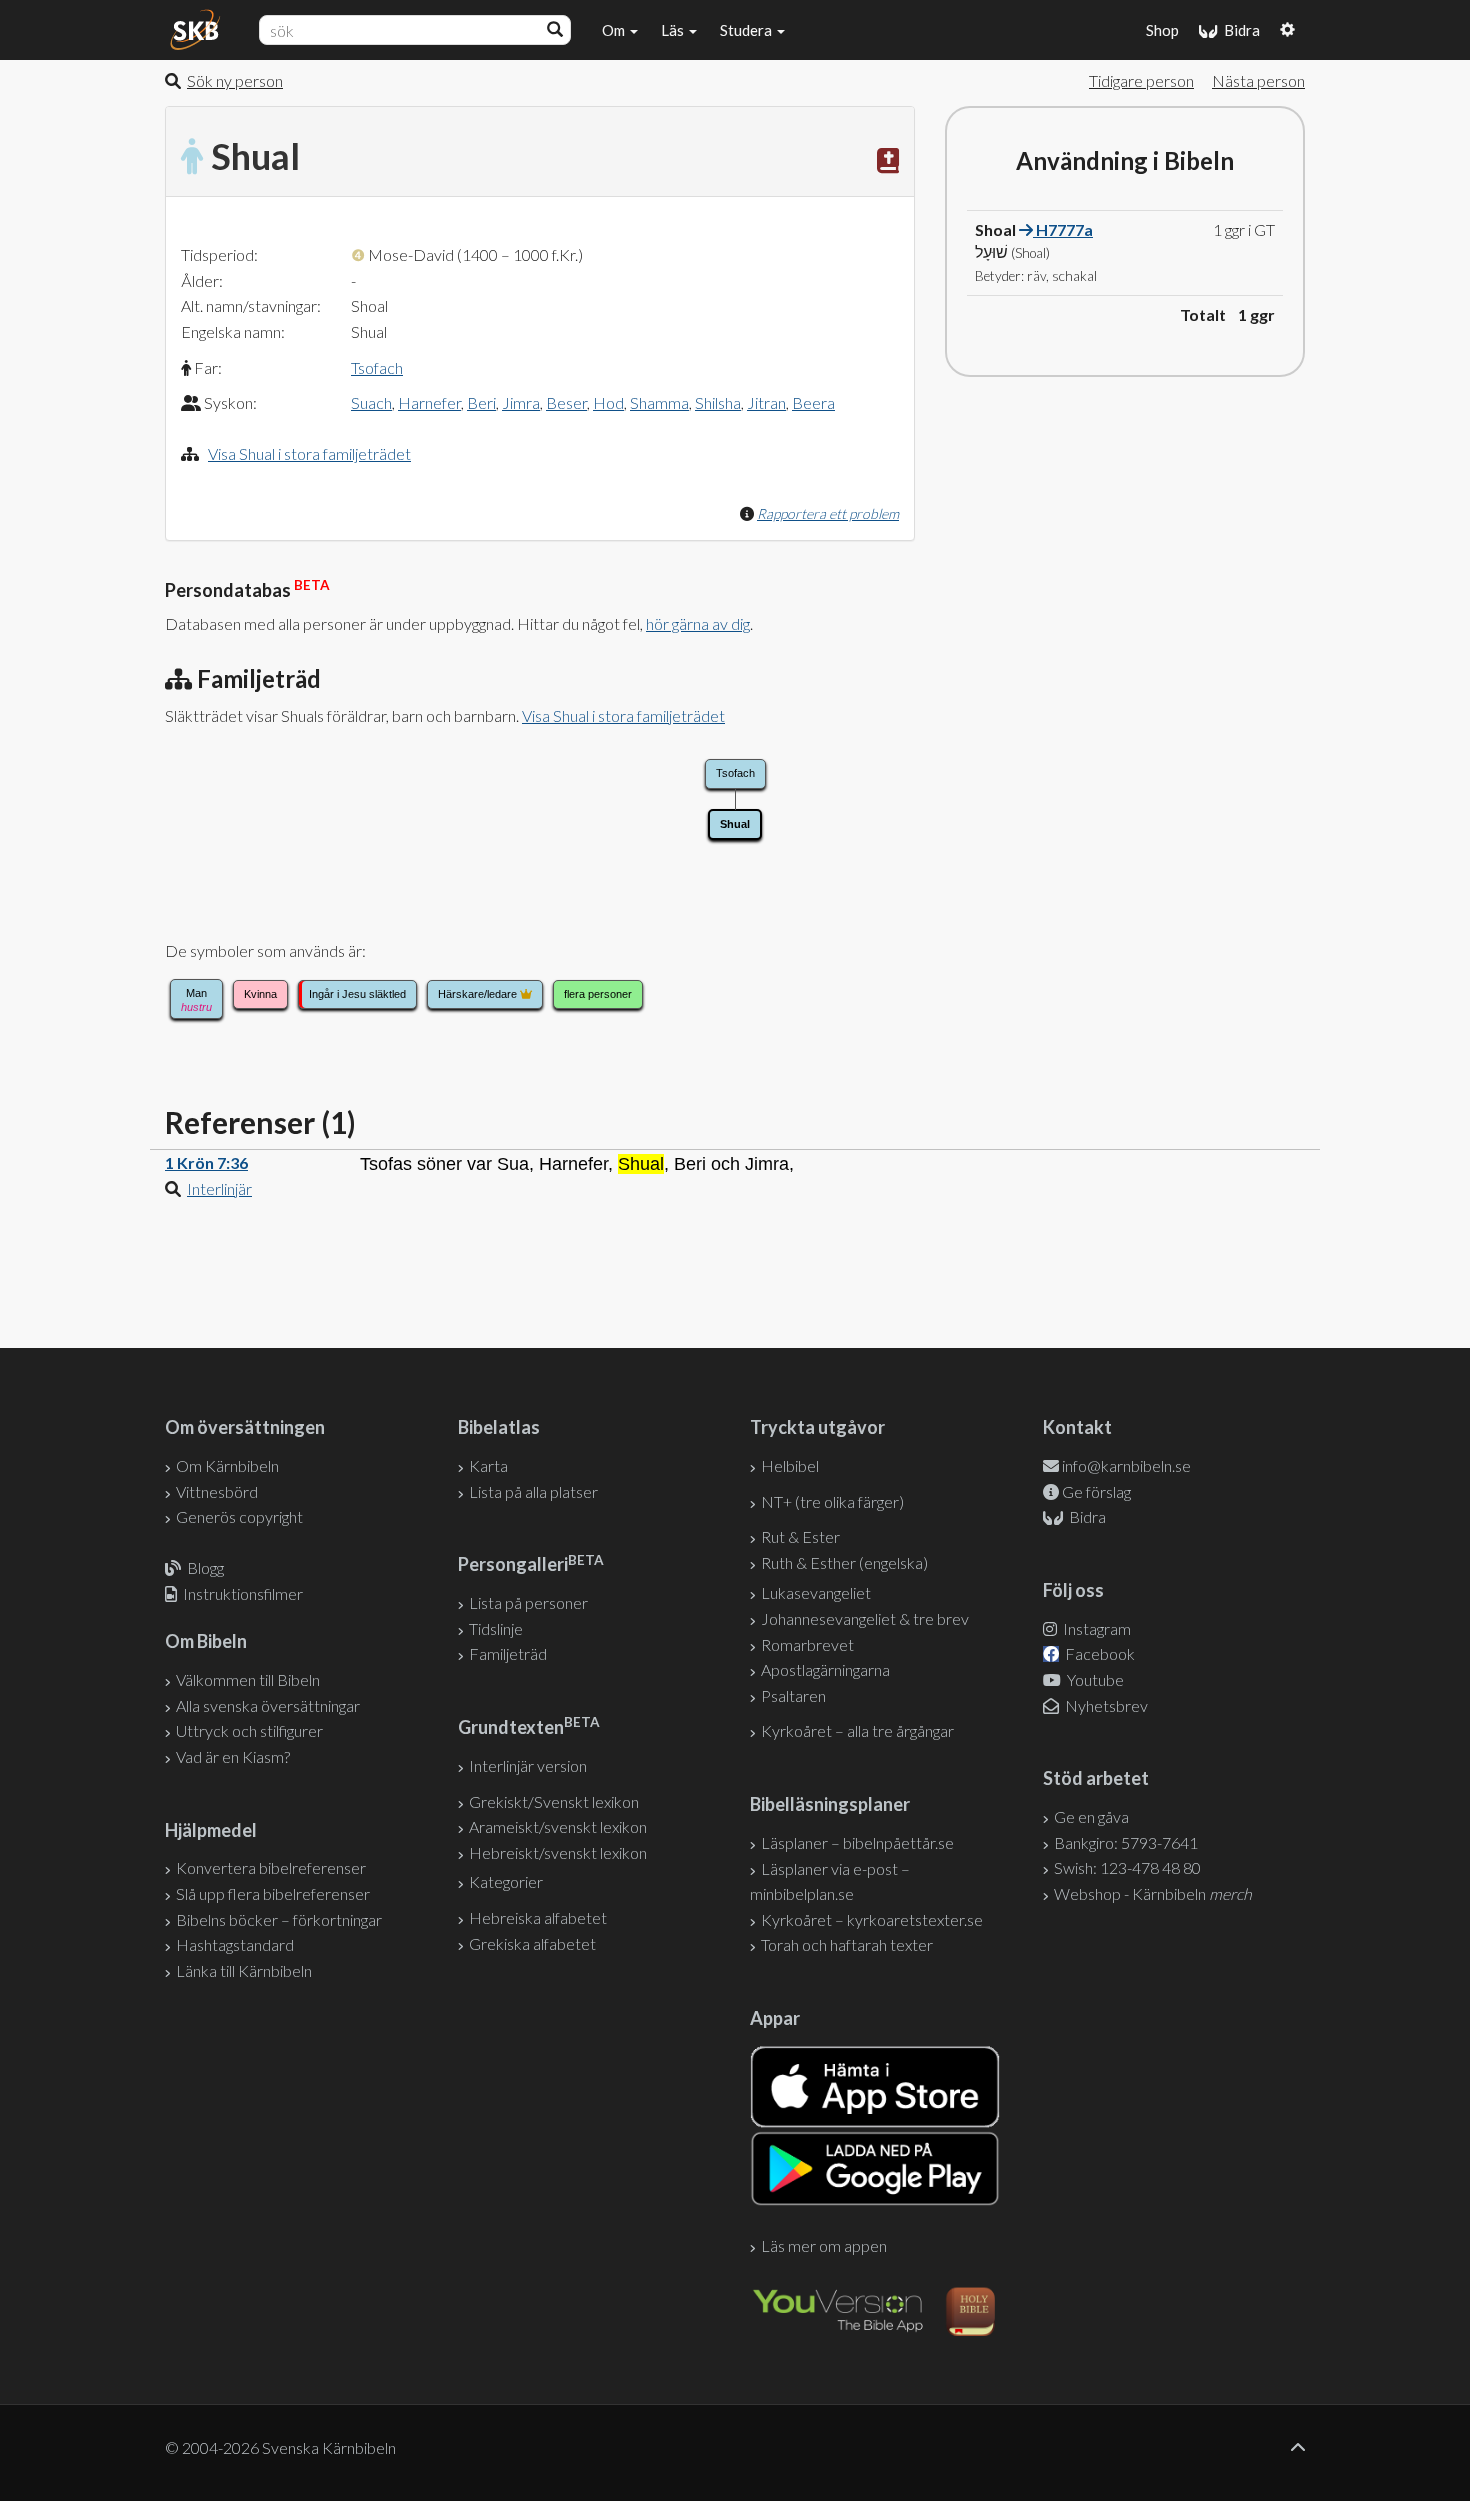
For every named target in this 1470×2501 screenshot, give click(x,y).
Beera (813, 402)
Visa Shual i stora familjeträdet (309, 453)
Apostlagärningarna (825, 1669)
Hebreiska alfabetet (538, 1917)
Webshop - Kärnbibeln (1153, 1893)
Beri (481, 402)
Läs (674, 30)
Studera (747, 30)
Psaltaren (793, 1695)
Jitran (766, 402)
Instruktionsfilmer (243, 1593)
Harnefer (429, 402)
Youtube (1094, 1679)
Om (615, 30)
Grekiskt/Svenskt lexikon (554, 1801)
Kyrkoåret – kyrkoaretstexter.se (872, 1919)
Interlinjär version (528, 1765)
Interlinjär (219, 1188)
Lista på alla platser (533, 1491)
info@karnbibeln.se (1126, 1465)
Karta (488, 1465)
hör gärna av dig (698, 623)
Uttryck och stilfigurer (249, 1730)
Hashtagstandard (235, 1944)
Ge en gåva (1091, 1816)
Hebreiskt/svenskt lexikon (558, 1852)
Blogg (205, 1567)
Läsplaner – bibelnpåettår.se (857, 1842)
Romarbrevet (807, 1644)
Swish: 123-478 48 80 (1127, 1867)
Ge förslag (1096, 1491)
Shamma (659, 402)
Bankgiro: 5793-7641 (1126, 1842)
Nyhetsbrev (1105, 1705)
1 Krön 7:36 (206, 1162)
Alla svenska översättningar (268, 1705)
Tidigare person (1141, 80)
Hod (608, 402)
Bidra (1239, 30)
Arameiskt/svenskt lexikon (558, 1826)
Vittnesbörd (217, 1491)
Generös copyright (239, 1516)
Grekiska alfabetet (532, 1943)
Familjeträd (508, 1653)
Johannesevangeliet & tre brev (865, 1618)
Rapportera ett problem (828, 513)
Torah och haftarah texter (847, 1944)
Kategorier (506, 1881)
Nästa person (1258, 80)
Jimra (521, 402)
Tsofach (377, 367)
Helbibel (790, 1465)
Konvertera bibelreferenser (271, 1867)
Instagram (1095, 1628)
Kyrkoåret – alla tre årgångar (857, 1730)
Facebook (1098, 1653)
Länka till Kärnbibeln (244, 1970)
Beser (566, 402)
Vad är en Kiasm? (233, 1756)
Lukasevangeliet (816, 1592)
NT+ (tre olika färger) (832, 1501)
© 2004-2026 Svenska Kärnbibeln (280, 2447)
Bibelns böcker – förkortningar (279, 1919)
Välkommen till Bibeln (248, 1679)
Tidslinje (496, 1628)
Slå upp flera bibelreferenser (273, 1893)
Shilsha (718, 402)
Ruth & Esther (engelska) (844, 1562)
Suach (371, 402)
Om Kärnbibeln (227, 1465)
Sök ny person (235, 80)
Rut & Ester (800, 1536)
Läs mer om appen (824, 2245)
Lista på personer (528, 1602)
